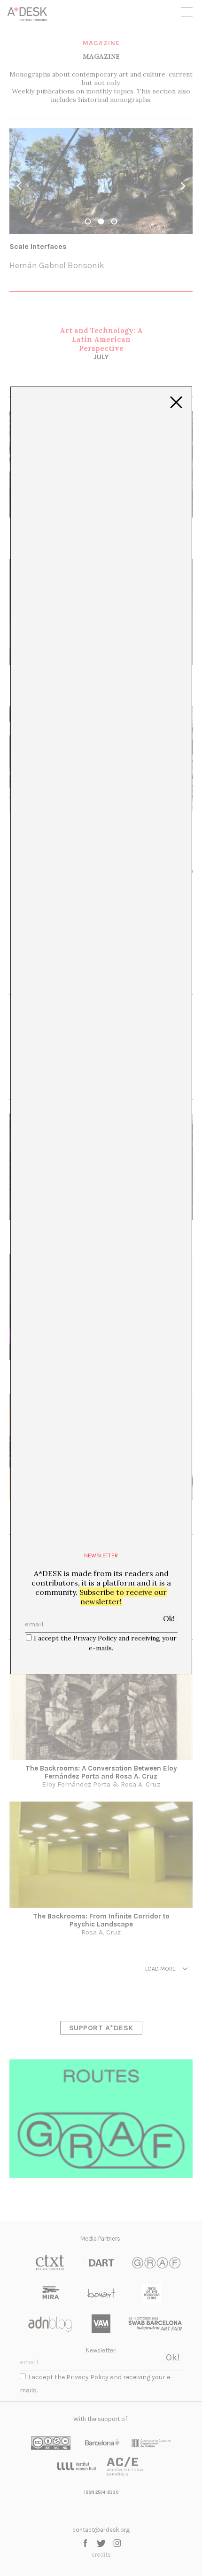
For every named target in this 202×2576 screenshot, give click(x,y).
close (176, 402)
